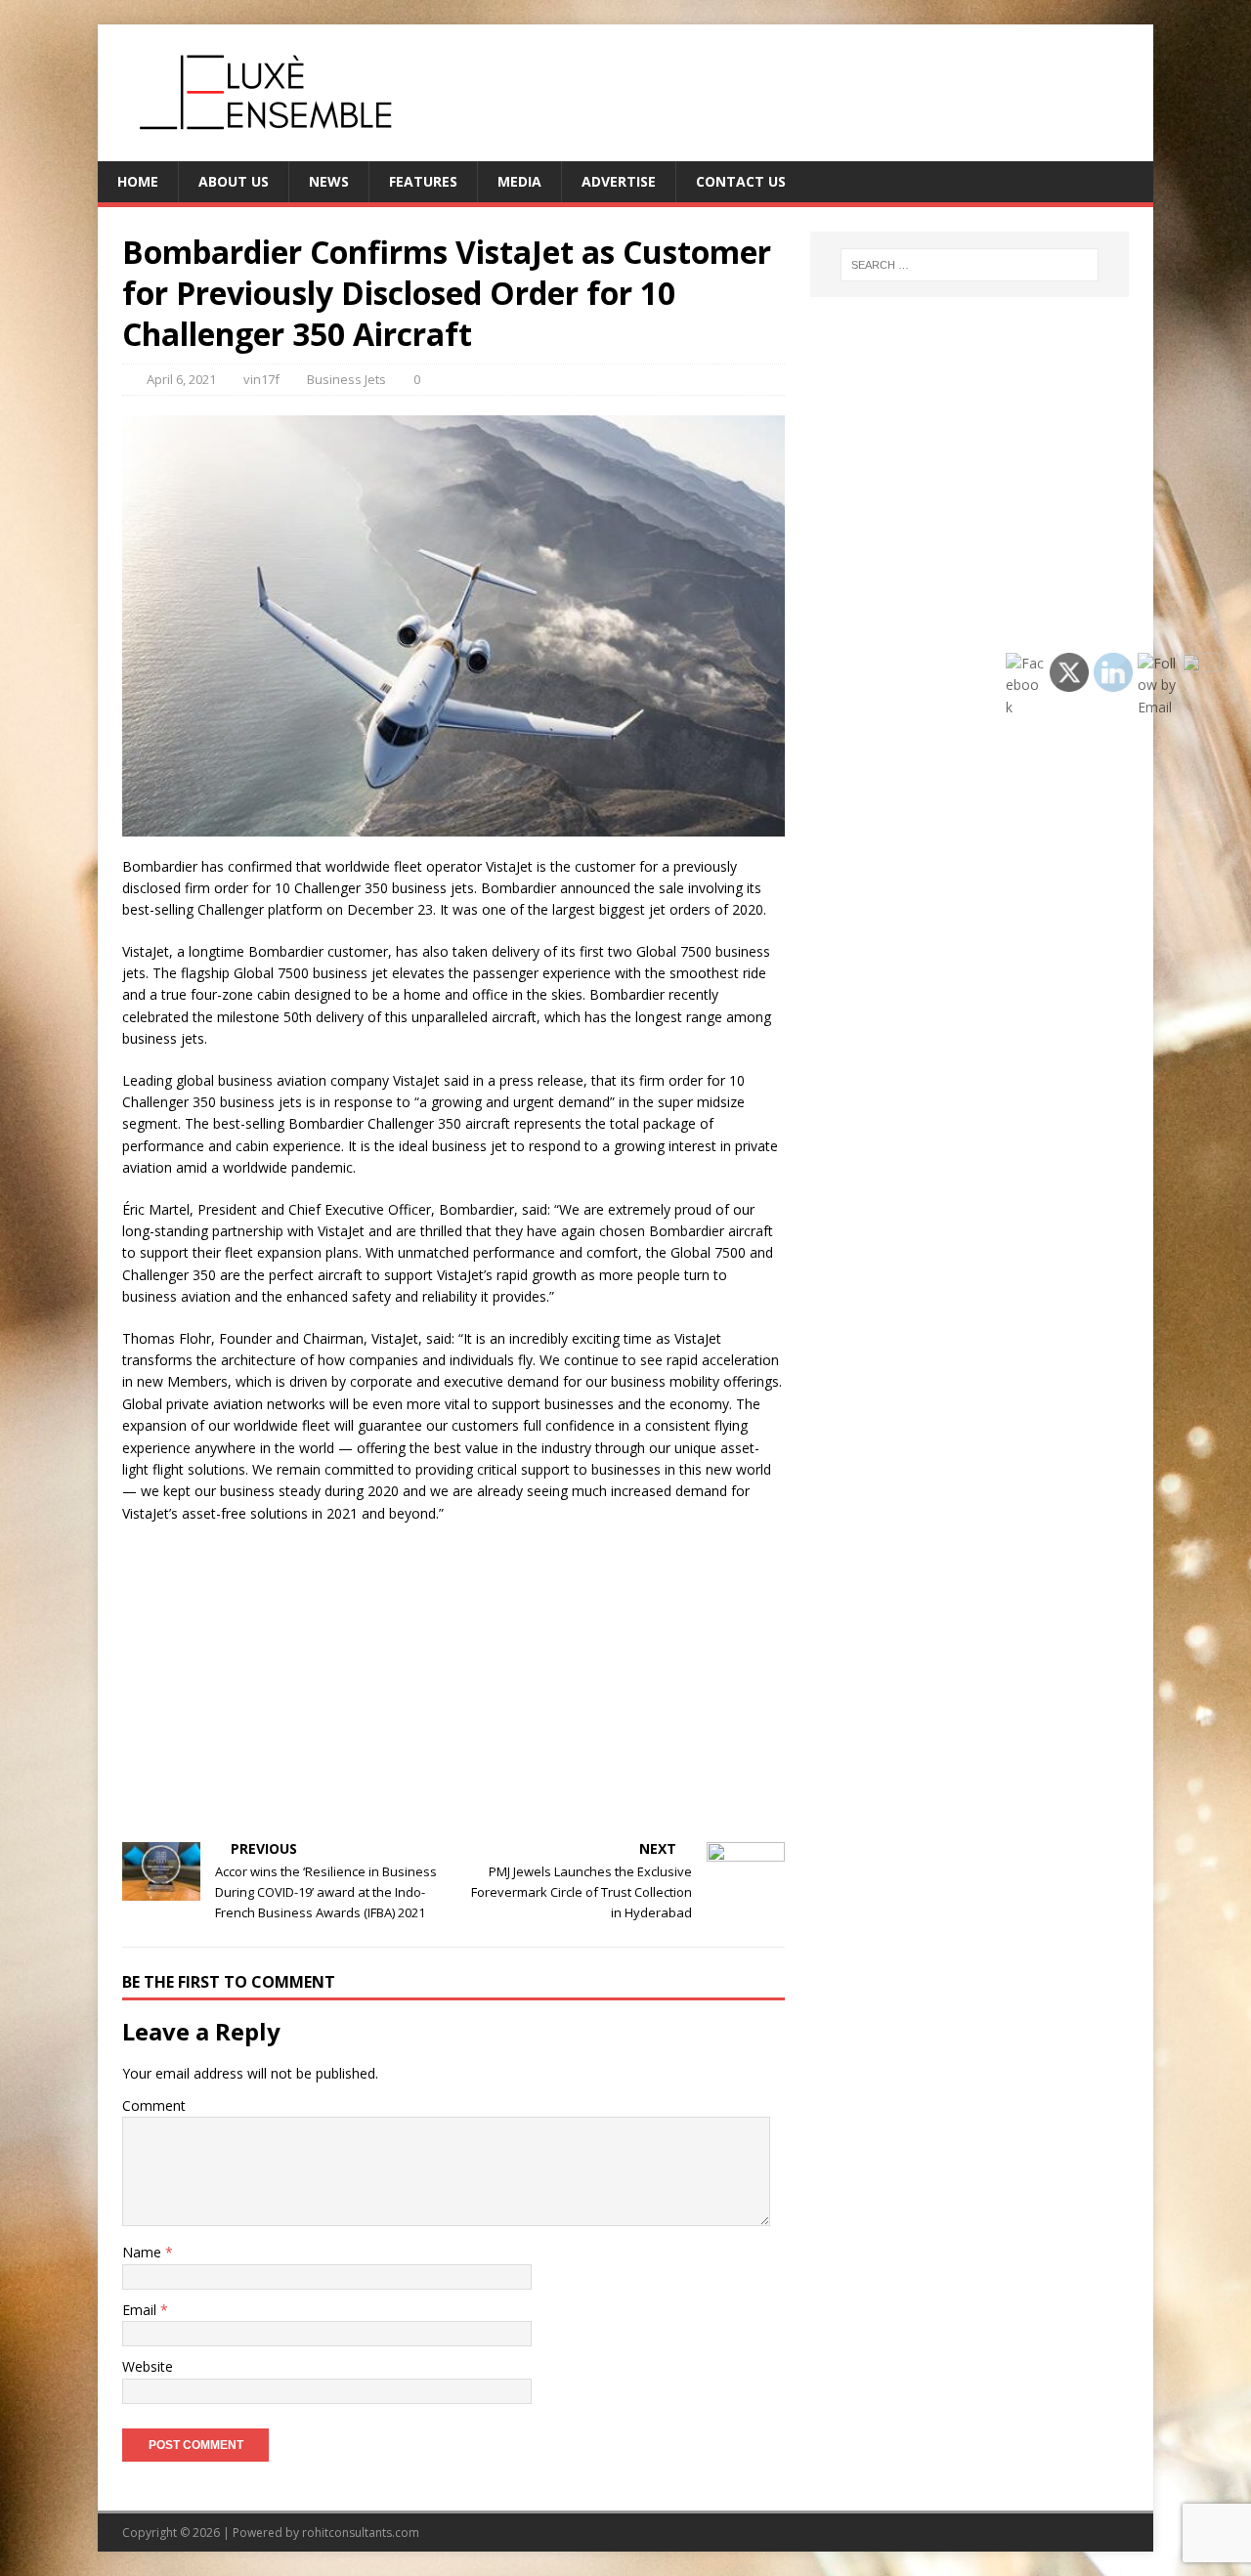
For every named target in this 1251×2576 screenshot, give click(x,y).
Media (519, 181)
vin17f (261, 379)
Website (148, 2366)
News (329, 181)
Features (423, 181)
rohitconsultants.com (361, 2533)
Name (144, 2252)
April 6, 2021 (181, 379)
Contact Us (741, 181)
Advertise (619, 181)
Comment (154, 2105)
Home (138, 181)
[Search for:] (970, 265)
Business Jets (346, 379)
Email (141, 2310)
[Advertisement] (453, 1681)
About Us (234, 181)
